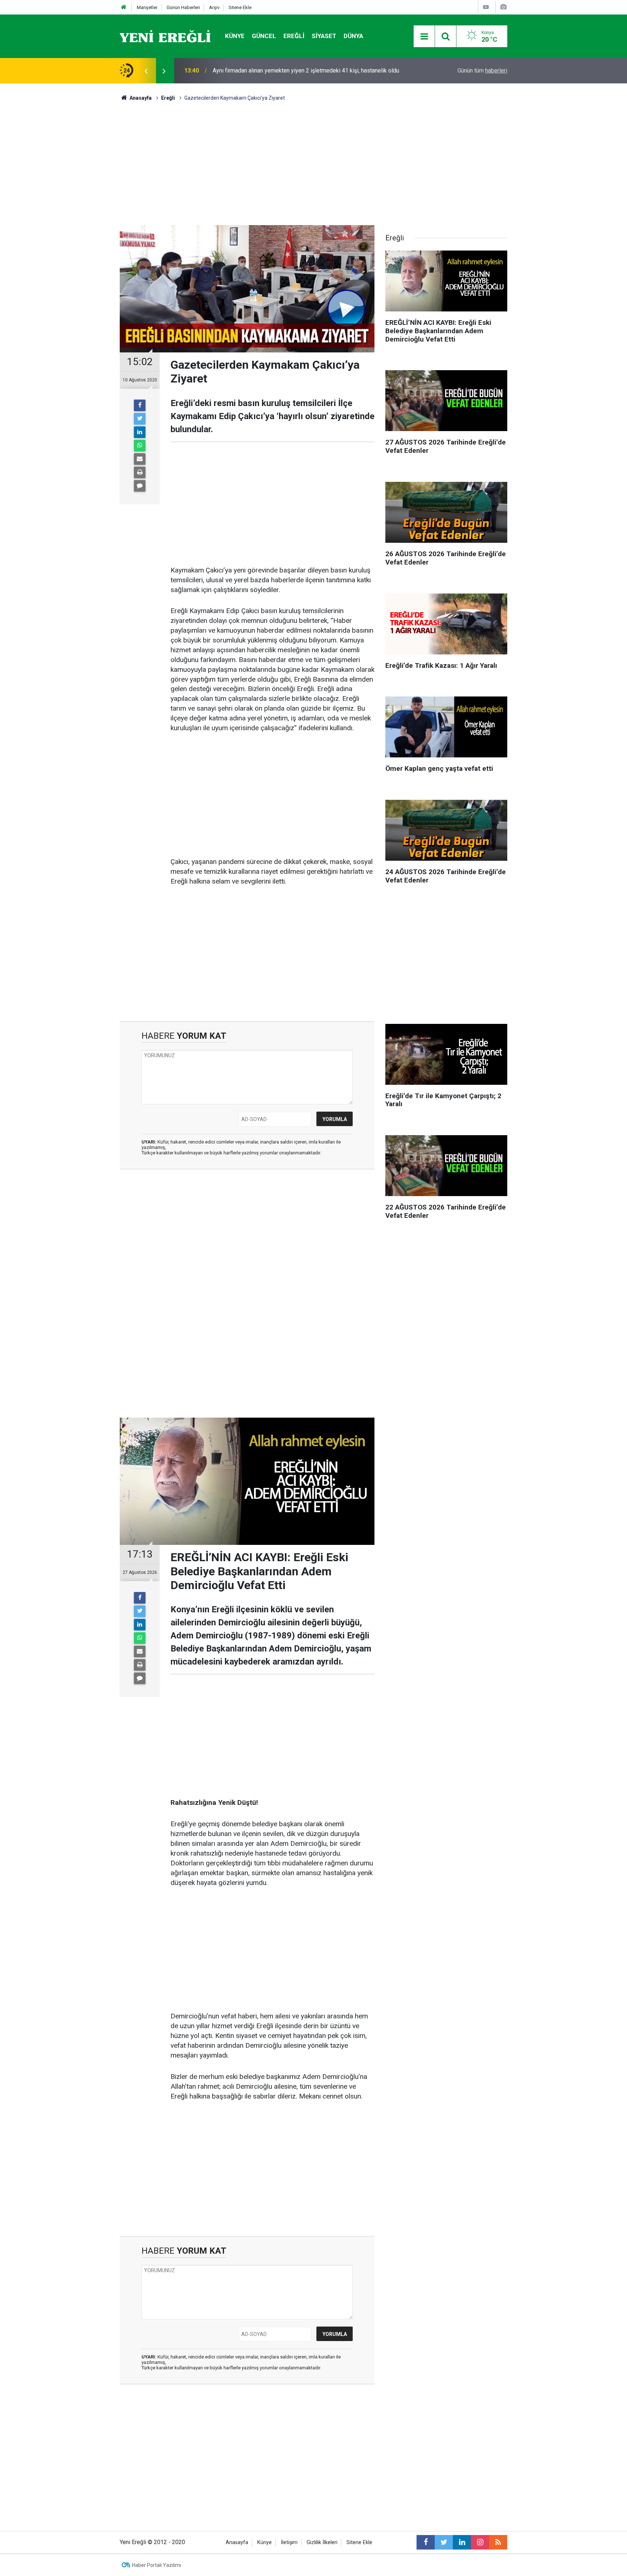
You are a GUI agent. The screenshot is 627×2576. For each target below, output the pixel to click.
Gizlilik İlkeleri (322, 2542)
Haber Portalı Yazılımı (157, 2565)
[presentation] (146, 71)
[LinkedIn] (140, 432)
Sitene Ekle (240, 7)
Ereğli (294, 36)
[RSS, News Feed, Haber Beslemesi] (498, 2542)
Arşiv (214, 7)
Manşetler (147, 7)
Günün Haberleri (183, 7)
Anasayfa (237, 2542)
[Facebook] (140, 405)
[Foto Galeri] (503, 7)
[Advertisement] (78, 211)
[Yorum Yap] (140, 486)
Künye (235, 36)
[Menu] (424, 37)
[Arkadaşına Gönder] (140, 459)
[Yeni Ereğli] (165, 36)
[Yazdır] (140, 472)
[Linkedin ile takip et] (462, 2542)
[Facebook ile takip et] (426, 2542)
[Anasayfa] (124, 7)
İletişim (289, 2542)
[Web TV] (486, 7)
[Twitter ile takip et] (444, 2542)
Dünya (353, 36)
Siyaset (324, 36)
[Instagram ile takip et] (480, 2542)
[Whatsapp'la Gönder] (140, 446)
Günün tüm (482, 71)
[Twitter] (140, 419)
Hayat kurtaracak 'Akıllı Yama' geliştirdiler (264, 71)
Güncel (264, 36)
